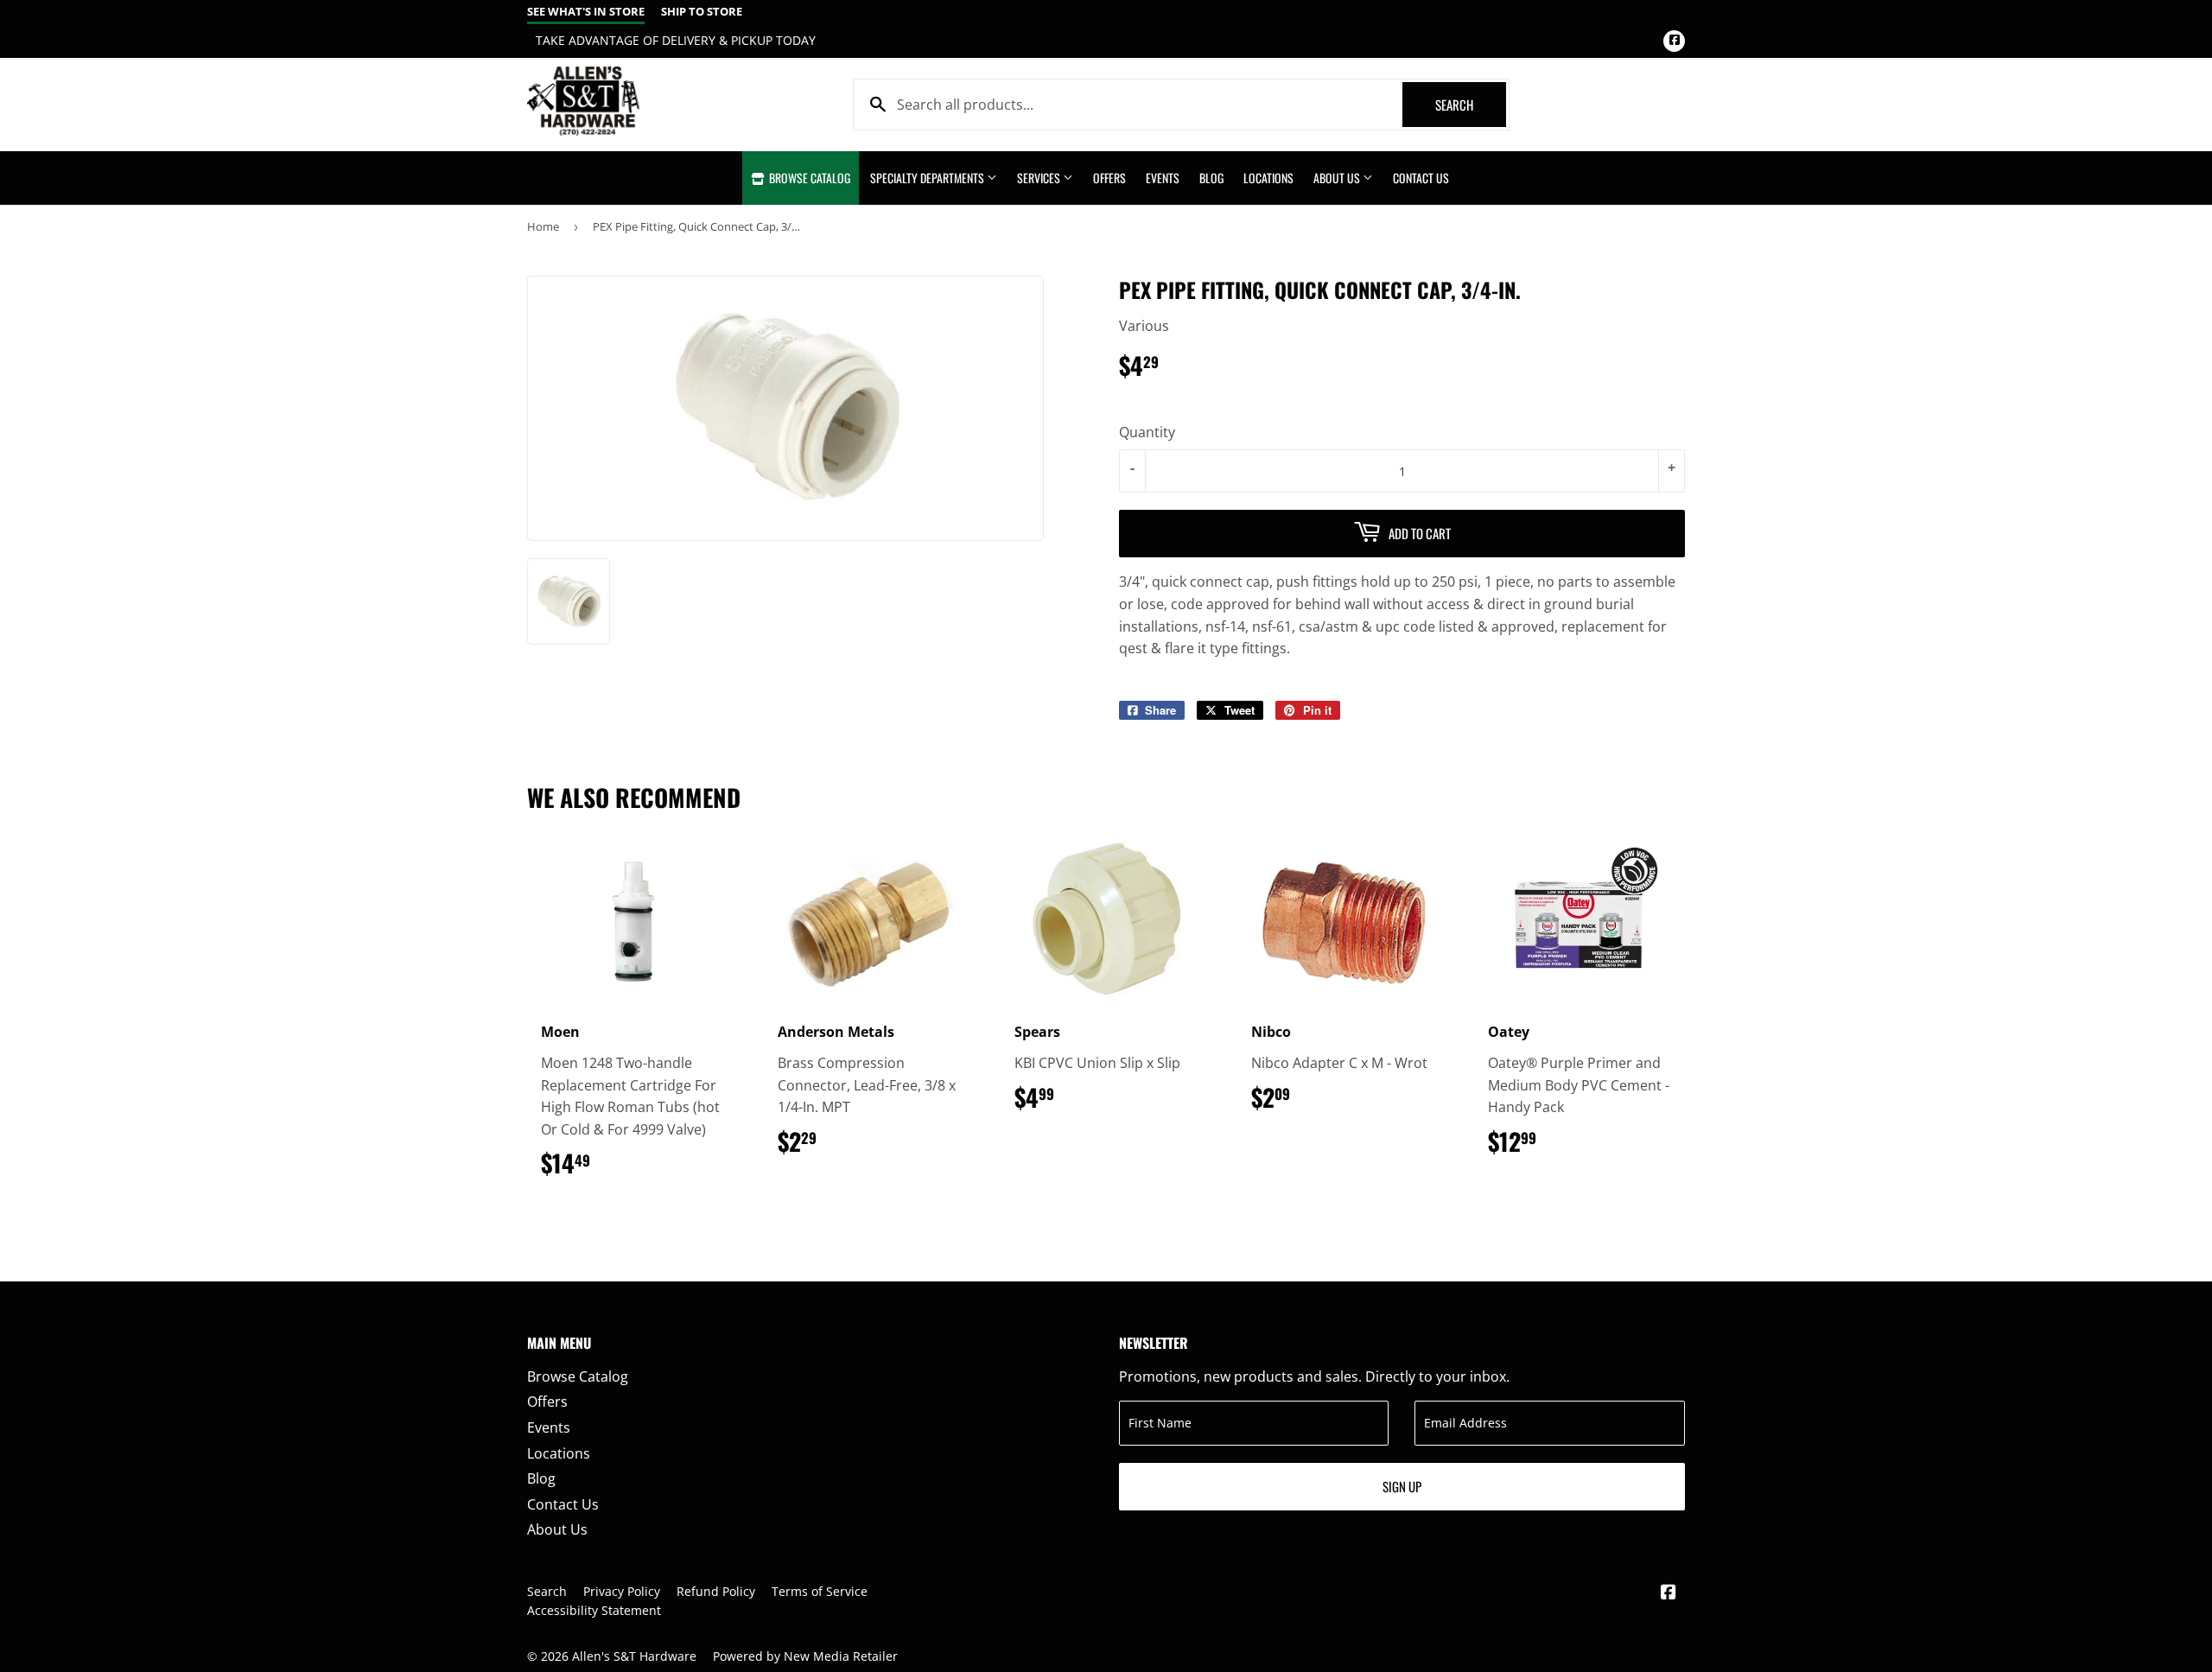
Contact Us (1421, 178)
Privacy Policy (622, 1591)
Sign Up (1402, 1486)
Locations (1268, 178)
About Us (1338, 178)
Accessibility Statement (594, 1610)
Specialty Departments (928, 178)
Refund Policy (716, 1591)
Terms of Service (820, 1591)
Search (1471, 105)
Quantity (1147, 432)
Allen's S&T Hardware (634, 1656)
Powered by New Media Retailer (805, 1656)
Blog (1211, 178)
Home (543, 226)
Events (1163, 178)
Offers (1109, 178)
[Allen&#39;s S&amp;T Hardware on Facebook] (1669, 1593)
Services (1040, 178)
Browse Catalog (808, 178)
